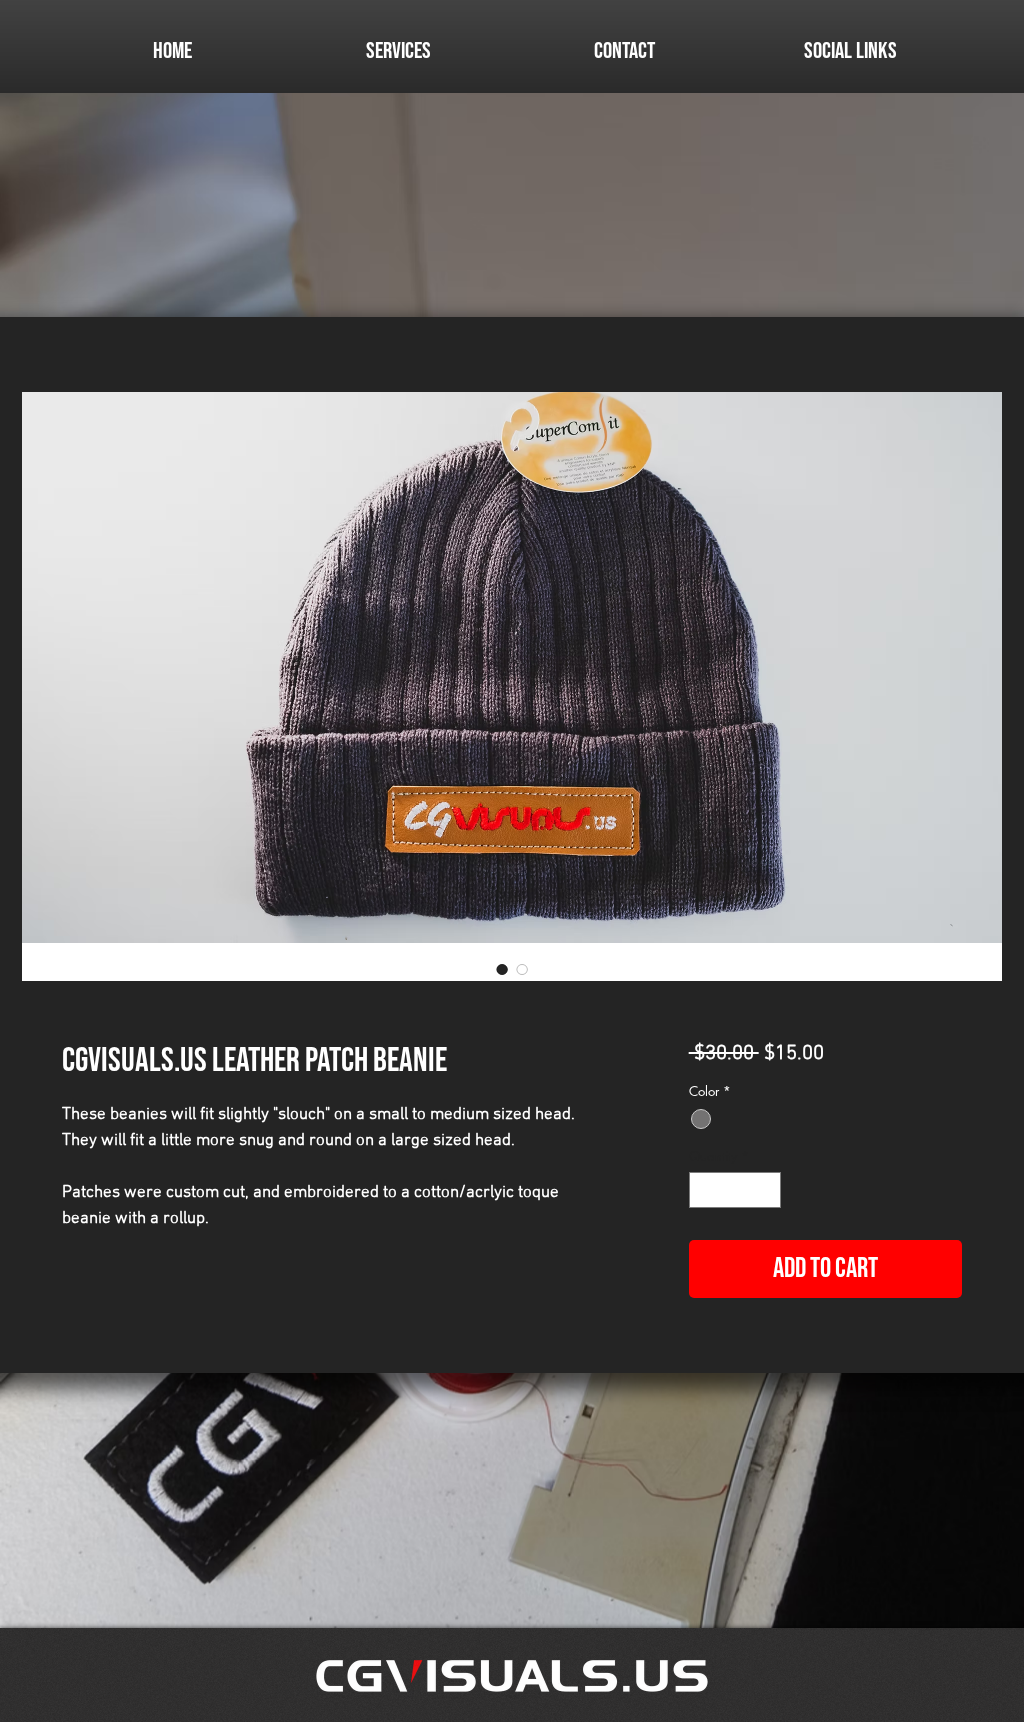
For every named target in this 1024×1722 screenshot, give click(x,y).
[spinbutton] (734, 1190)
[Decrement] (704, 1190)
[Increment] (766, 1190)
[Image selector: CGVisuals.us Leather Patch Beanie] (502, 969)
